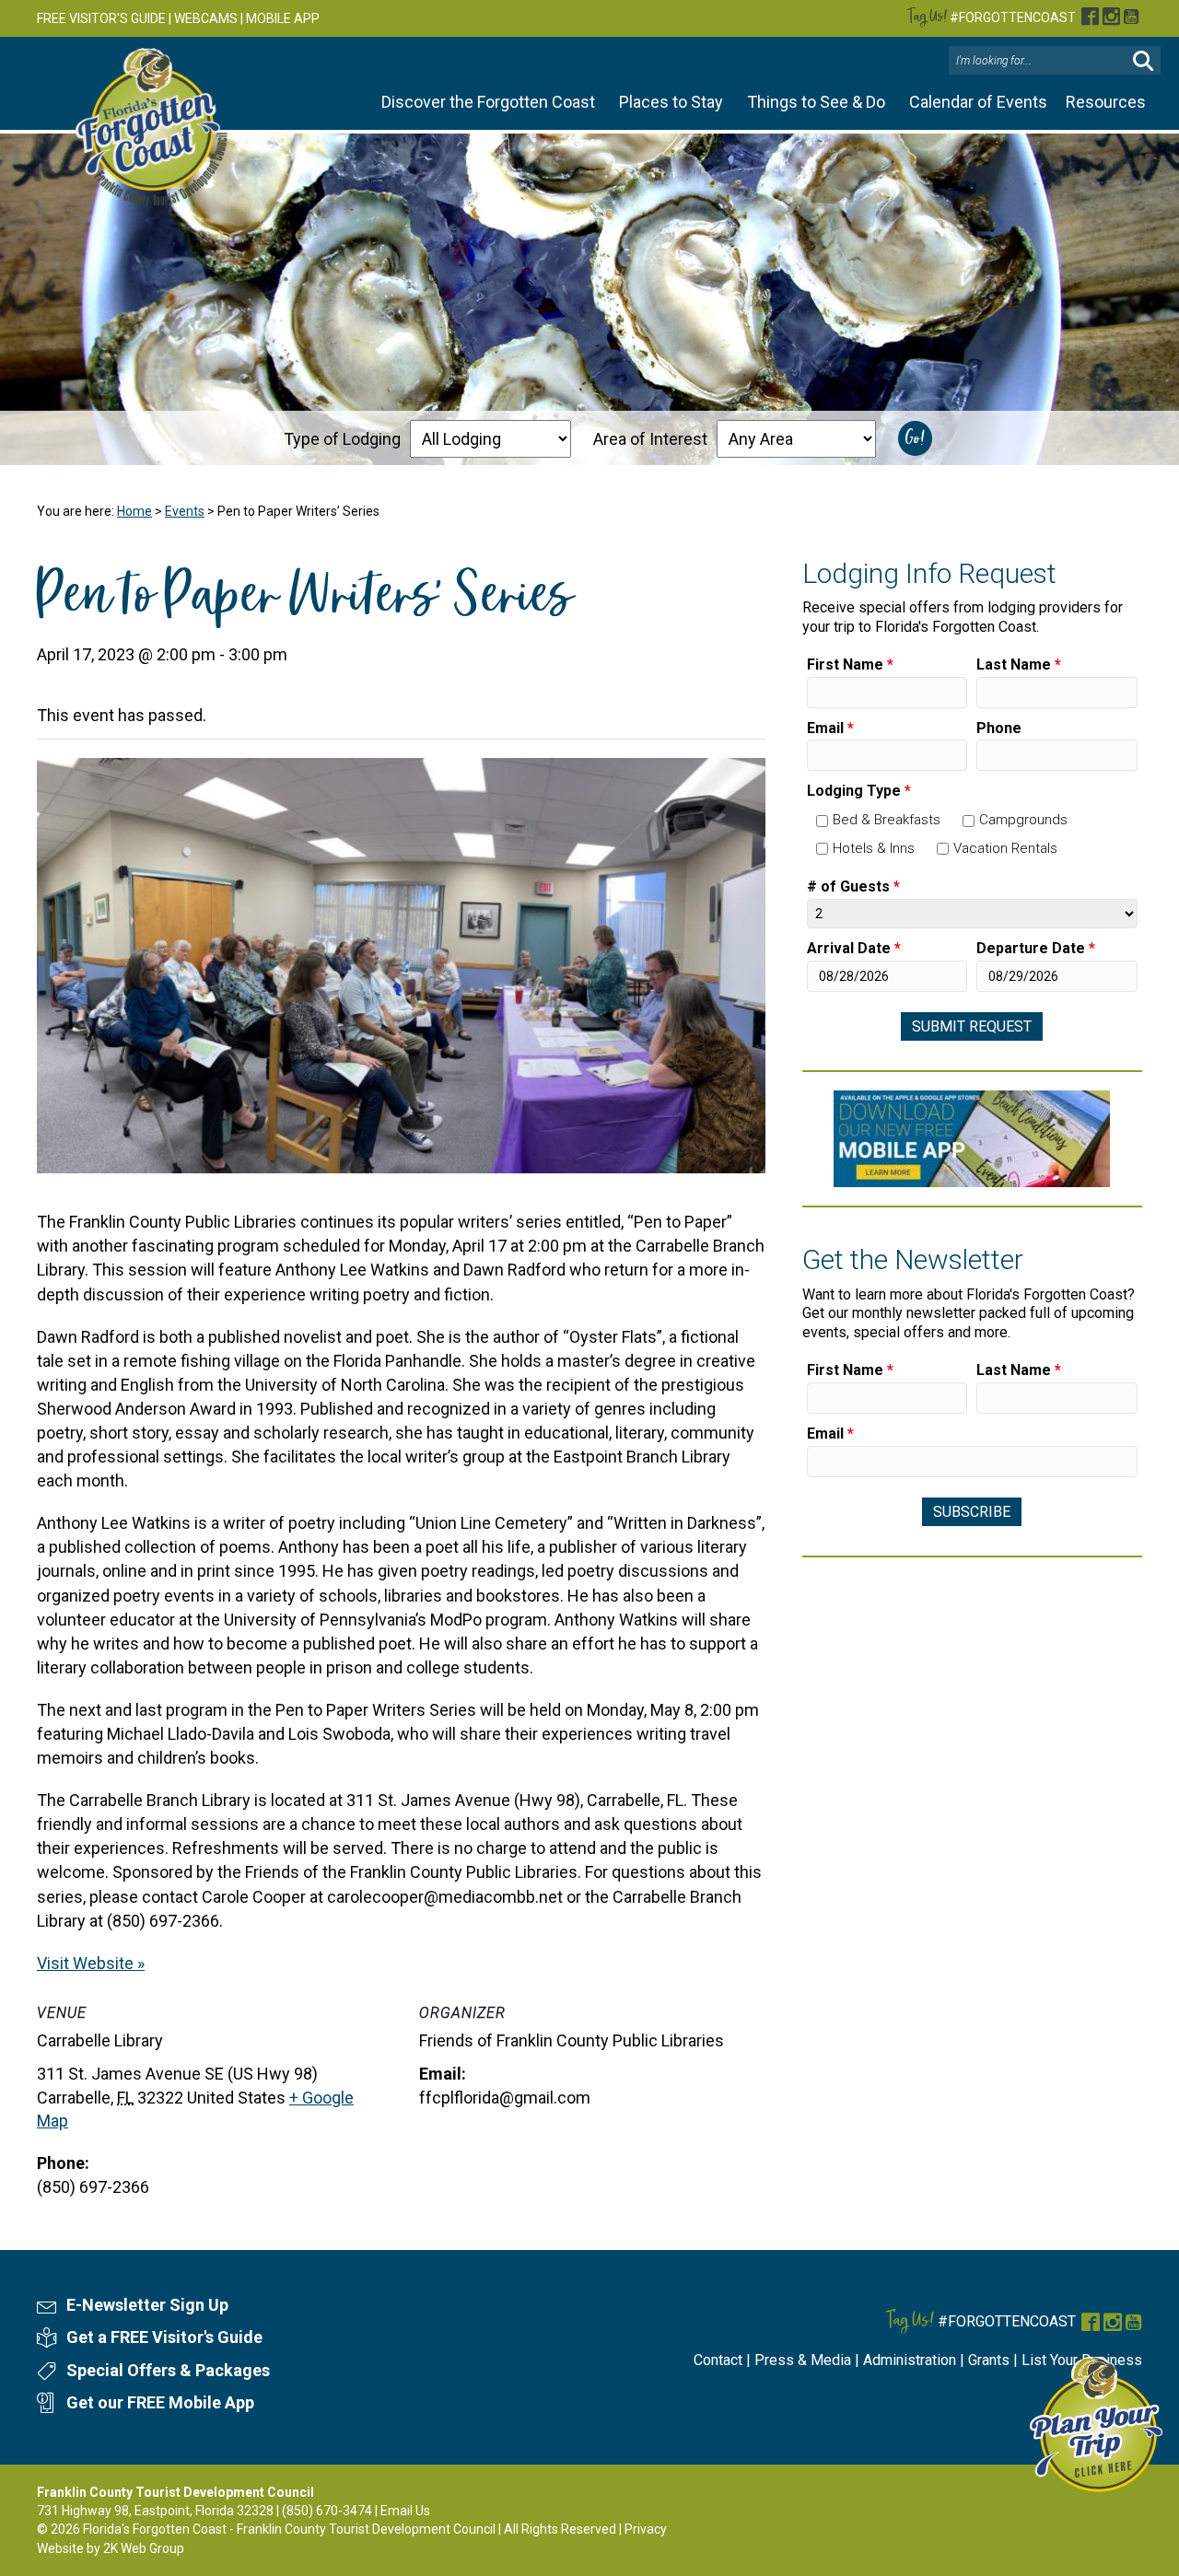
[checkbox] (822, 821)
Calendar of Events (978, 102)
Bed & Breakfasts (887, 820)
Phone (999, 728)
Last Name (1019, 664)
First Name (850, 664)
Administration (910, 2360)
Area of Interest (650, 439)
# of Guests (853, 886)
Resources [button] (1106, 102)
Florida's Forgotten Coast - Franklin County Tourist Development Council (289, 2529)
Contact (718, 2360)
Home (134, 511)
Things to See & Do (816, 102)
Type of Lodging (342, 439)
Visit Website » (91, 1963)
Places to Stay (671, 102)
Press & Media (803, 2360)
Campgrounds (1023, 820)
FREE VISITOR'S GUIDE (101, 18)
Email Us (405, 2511)
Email (830, 728)
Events (185, 511)
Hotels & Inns (874, 848)
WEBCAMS (206, 18)
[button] (1143, 61)
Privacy (646, 2529)
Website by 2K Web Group (111, 2548)
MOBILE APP (283, 18)
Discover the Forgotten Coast (488, 102)
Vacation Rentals (1005, 848)
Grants (989, 2360)
